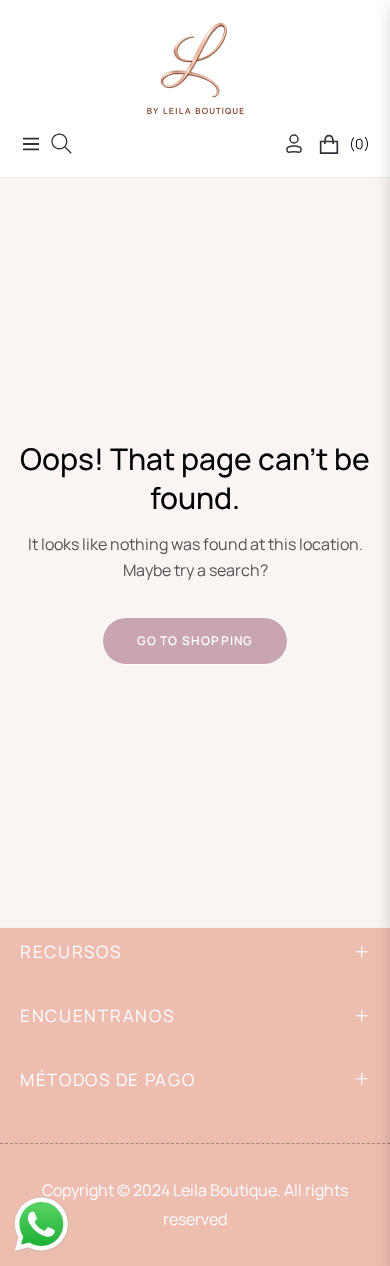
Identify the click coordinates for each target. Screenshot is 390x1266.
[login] (286, 143)
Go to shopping (195, 640)
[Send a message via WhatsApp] (41, 1224)
